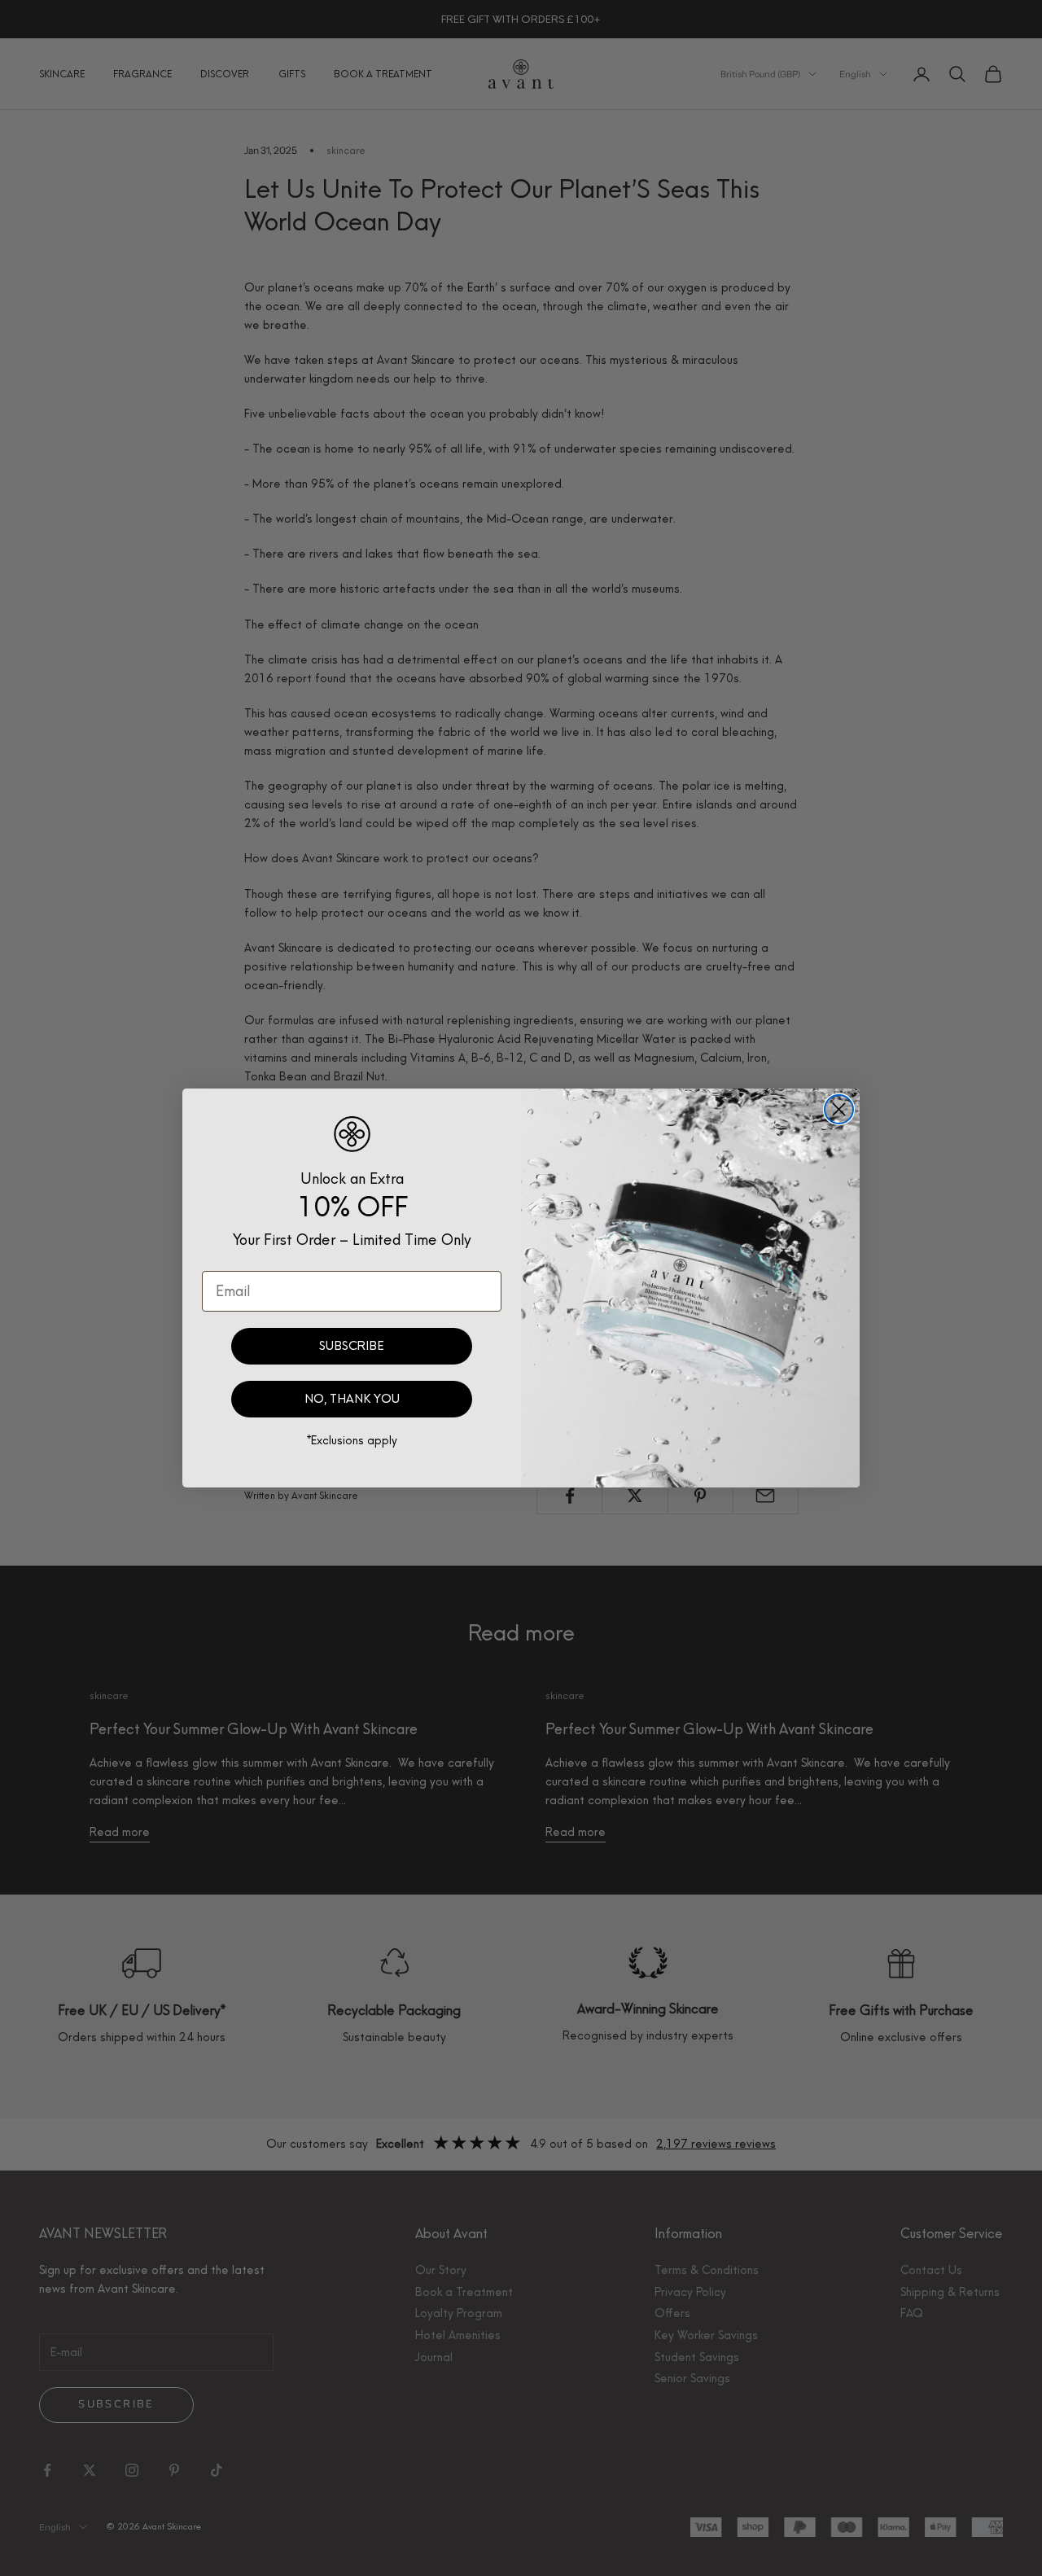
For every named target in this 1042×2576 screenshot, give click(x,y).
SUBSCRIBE (352, 1346)
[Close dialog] (839, 1109)
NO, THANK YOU (352, 1399)
